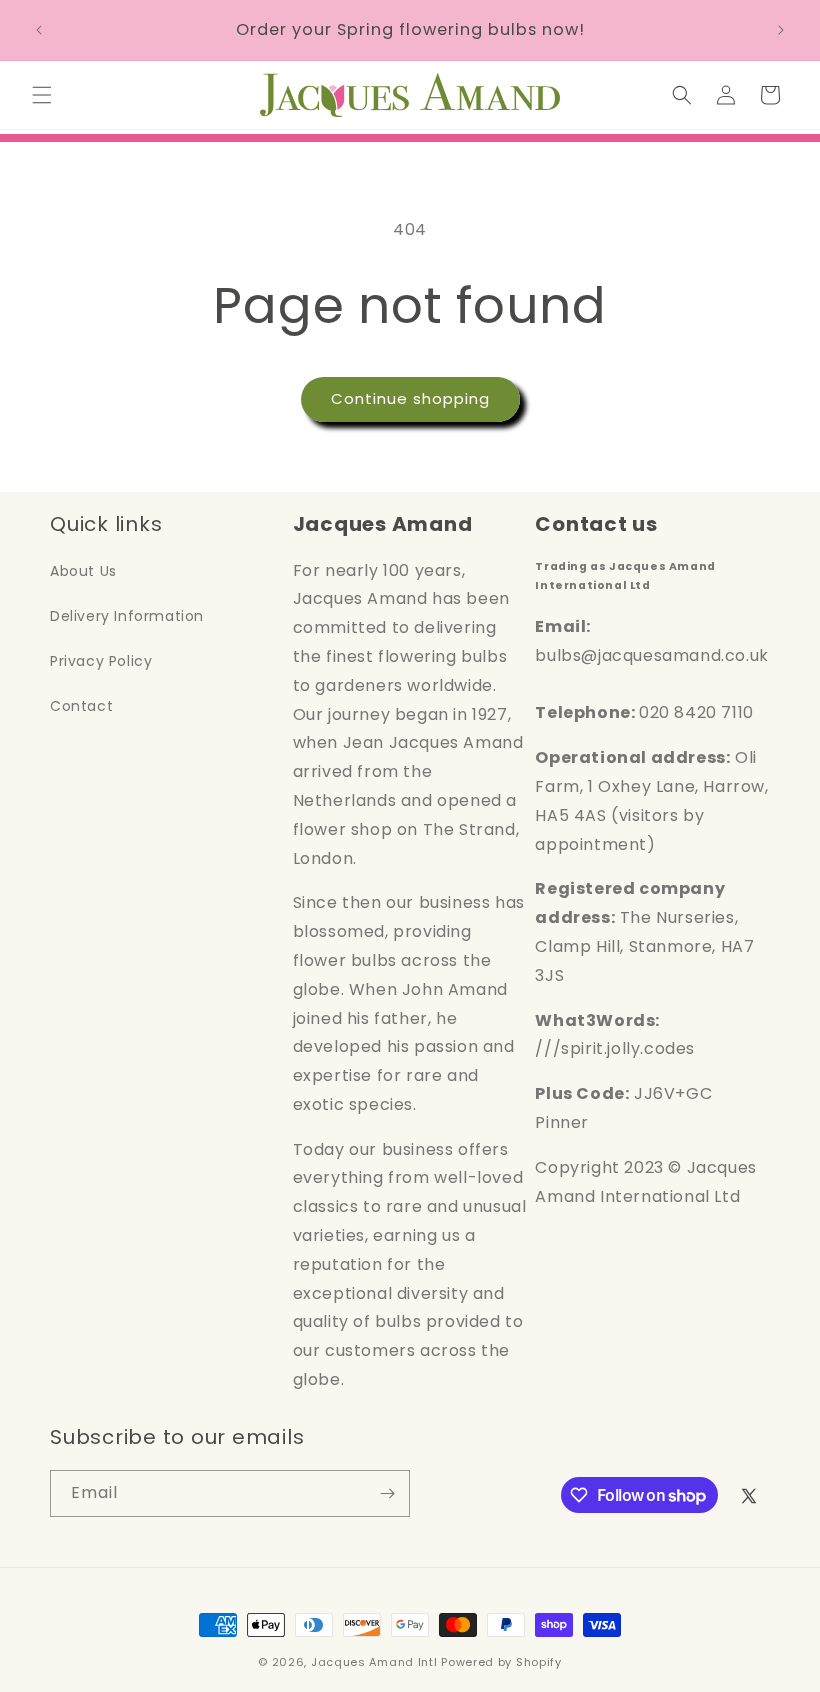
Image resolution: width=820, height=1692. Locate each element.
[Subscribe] (387, 1493)
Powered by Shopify (501, 1662)
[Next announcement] (781, 30)
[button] (42, 95)
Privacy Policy (101, 661)
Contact (81, 706)
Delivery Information (127, 616)
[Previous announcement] (39, 30)
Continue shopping (410, 398)
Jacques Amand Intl (374, 1662)
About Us (83, 571)
